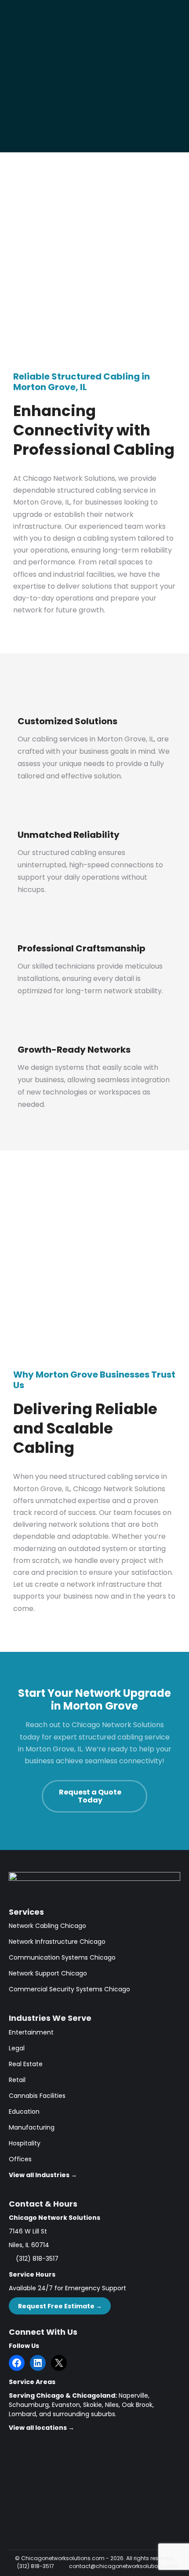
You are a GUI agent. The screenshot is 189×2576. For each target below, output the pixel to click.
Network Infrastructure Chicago (57, 1942)
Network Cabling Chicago (47, 1926)
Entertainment (31, 2032)
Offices (20, 2159)
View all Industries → (43, 2175)
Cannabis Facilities (37, 2096)
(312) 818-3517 (37, 2259)
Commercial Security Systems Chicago (69, 1989)
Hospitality (25, 2143)
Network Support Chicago (48, 1973)
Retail (17, 2080)
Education (24, 2112)
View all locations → (42, 2428)
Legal (17, 2048)
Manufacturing (32, 2127)
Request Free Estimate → (60, 2306)
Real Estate (26, 2064)
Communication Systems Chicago (62, 1957)
